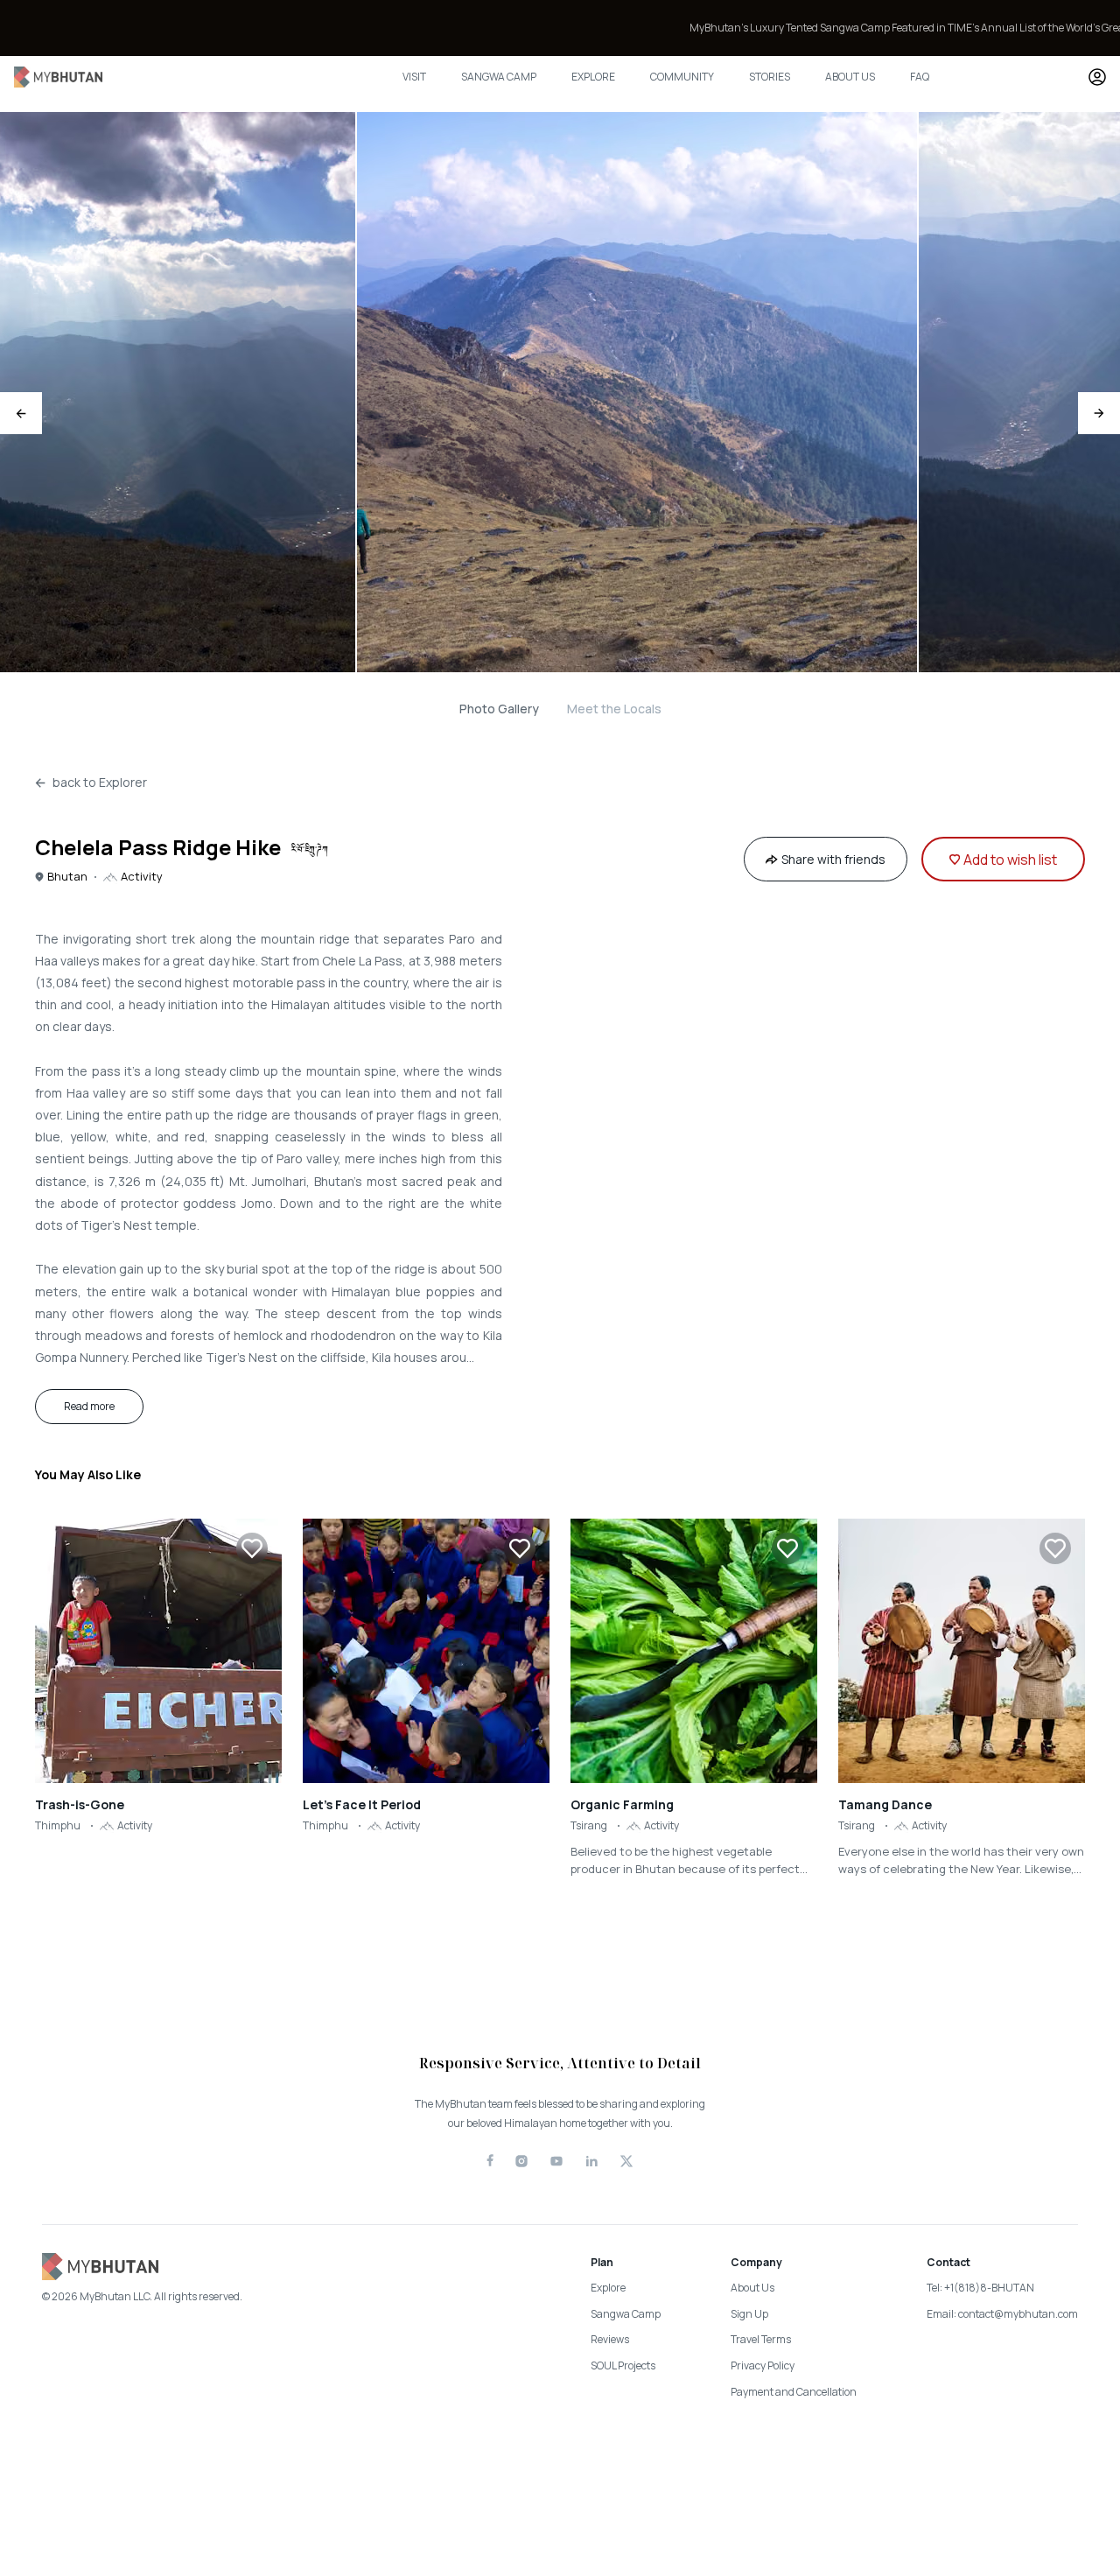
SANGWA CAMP (499, 77)
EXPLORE (593, 77)
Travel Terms (761, 2339)
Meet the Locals (614, 709)
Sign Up (749, 2314)
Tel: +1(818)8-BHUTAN (980, 2288)
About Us (752, 2288)
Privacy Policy (763, 2365)
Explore (608, 2288)
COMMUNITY (682, 77)
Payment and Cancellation (794, 2392)
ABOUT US (850, 77)
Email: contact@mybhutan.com (1002, 2314)
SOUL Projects (623, 2365)
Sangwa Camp (626, 2314)
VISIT (414, 77)
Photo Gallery (499, 709)
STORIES (770, 77)
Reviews (610, 2339)
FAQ (920, 77)
